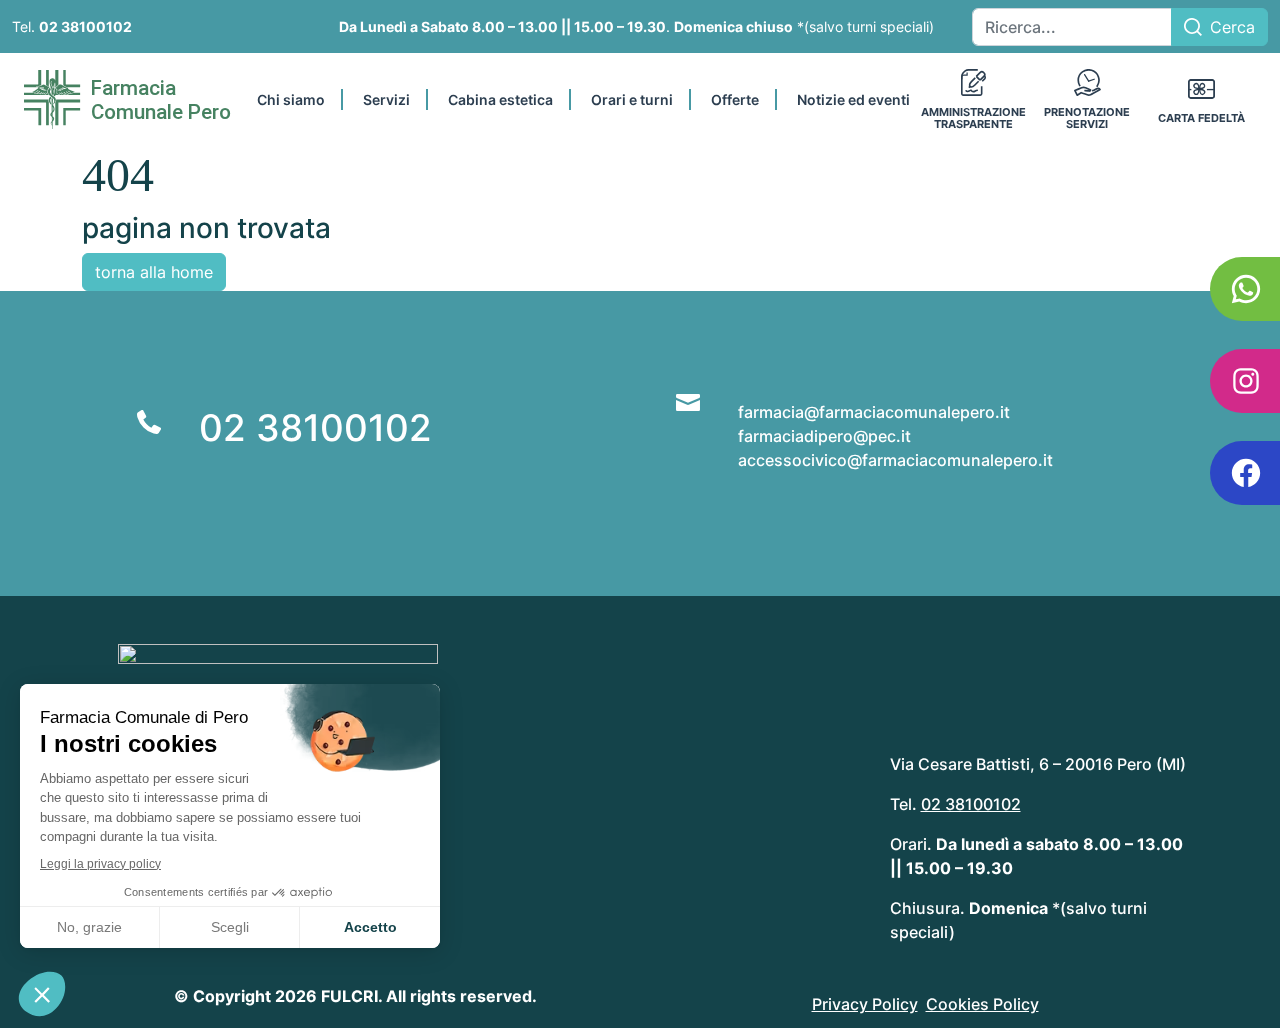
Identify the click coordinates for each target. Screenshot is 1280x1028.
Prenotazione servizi (1087, 118)
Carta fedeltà (1201, 118)
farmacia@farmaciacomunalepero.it (874, 412)
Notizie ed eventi (853, 99)
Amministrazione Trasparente (973, 118)
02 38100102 (85, 26)
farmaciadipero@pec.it (824, 436)
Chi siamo (291, 99)
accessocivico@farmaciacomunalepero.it (895, 460)
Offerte (735, 99)
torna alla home (154, 272)
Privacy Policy (865, 1004)
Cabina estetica (500, 99)
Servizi (386, 99)
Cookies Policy (982, 1004)
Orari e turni (632, 99)
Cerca (1232, 27)
